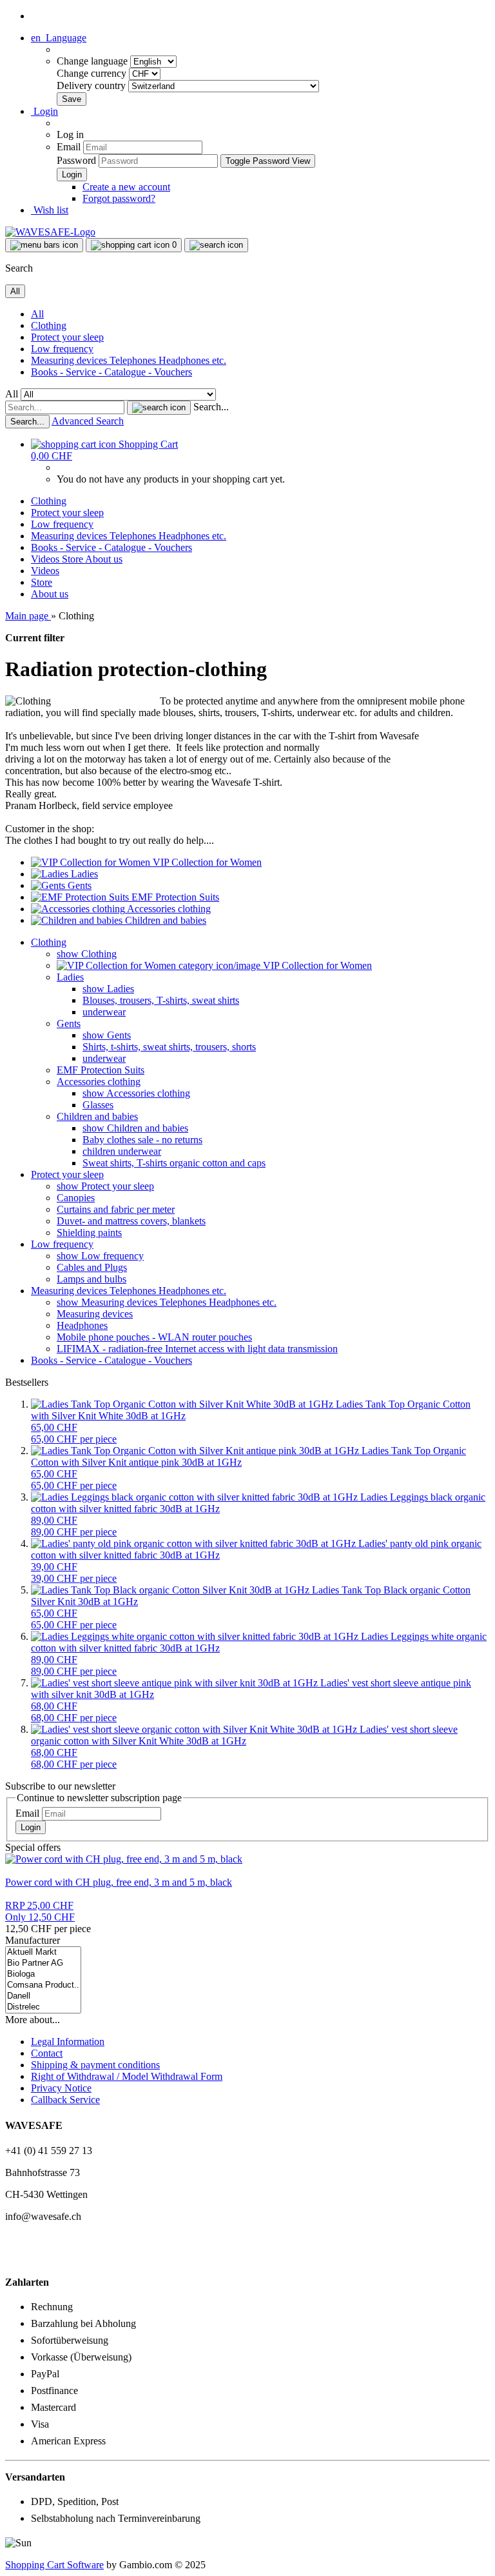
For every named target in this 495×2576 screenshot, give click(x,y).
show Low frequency (100, 1256)
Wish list (50, 210)
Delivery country (92, 85)
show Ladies (108, 989)
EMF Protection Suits (101, 1070)
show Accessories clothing (136, 1093)
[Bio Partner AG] (43, 1963)
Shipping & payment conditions (95, 2065)
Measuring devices (95, 1314)
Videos (46, 559)
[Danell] (43, 1996)
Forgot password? (119, 198)
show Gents (107, 1035)
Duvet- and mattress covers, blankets (131, 1221)
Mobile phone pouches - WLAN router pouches (154, 1337)
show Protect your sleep (105, 1186)
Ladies (70, 977)
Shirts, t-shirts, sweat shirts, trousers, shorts (169, 1047)
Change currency (93, 73)
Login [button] (44, 111)
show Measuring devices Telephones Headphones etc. (167, 1302)
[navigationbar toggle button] (44, 245)
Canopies (76, 1198)
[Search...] (159, 408)
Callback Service (65, 2100)
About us (104, 559)
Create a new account (126, 187)
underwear (104, 1012)
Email (69, 147)
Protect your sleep (67, 337)
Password (76, 160)
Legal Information (68, 2042)
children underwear (122, 1151)
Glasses (98, 1105)
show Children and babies (135, 1128)
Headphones (82, 1325)
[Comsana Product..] (43, 1985)
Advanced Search (88, 421)
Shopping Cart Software (54, 2565)
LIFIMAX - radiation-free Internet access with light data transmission (197, 1349)
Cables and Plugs (92, 1267)
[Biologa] (43, 1974)
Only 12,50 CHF (40, 1911)
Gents (69, 1023)
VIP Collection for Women (316, 965)
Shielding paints (89, 1233)
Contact (47, 2053)
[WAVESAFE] (50, 232)
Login (31, 1827)
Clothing (49, 325)
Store (73, 559)
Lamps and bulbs (92, 1279)
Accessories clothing (99, 1082)
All (37, 314)
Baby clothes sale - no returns (142, 1140)
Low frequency (62, 349)
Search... (211, 407)
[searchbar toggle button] (216, 245)
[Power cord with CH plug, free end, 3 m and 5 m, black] (124, 1859)
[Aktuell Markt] (43, 1952)
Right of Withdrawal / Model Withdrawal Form (127, 2076)
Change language (93, 61)
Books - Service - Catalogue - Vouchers (112, 372)
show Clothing (87, 954)
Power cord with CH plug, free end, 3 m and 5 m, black (119, 1882)
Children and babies (97, 1116)
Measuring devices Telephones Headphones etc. (129, 360)
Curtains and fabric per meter (116, 1209)
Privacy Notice (61, 2088)
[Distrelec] (43, 2007)
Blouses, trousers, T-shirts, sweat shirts (161, 1000)
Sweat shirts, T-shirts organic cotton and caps (174, 1163)
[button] (59, 38)
